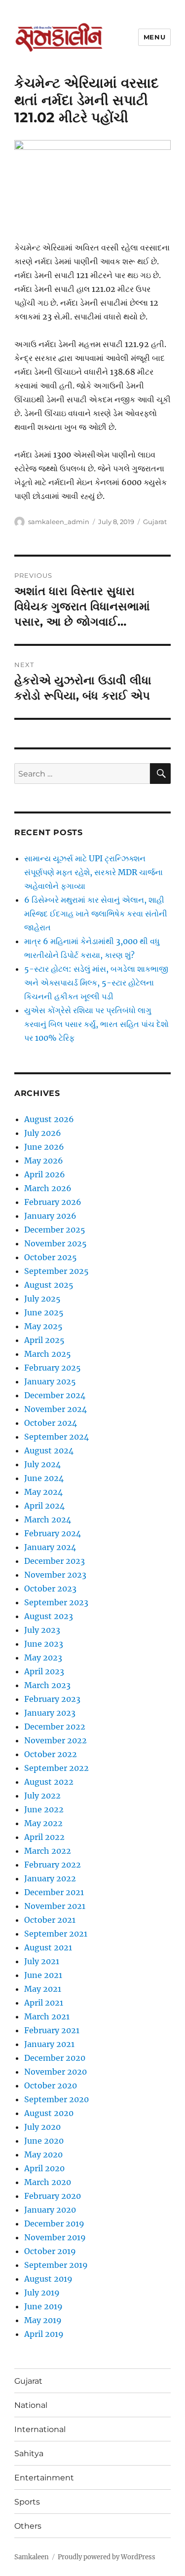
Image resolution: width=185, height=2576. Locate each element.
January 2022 (50, 1878)
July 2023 (42, 1630)
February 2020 (53, 2196)
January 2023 (50, 1713)
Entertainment (44, 2478)
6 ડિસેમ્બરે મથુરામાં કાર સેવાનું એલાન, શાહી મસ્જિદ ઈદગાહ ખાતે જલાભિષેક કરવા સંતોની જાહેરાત (96, 914)
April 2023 (44, 1671)
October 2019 (50, 2251)
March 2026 (48, 1188)
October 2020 (51, 2085)
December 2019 (54, 2223)
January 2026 (50, 1216)
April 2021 (44, 2003)
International (40, 2429)
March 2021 (47, 2016)
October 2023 (50, 1588)
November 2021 (55, 1906)
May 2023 (43, 1658)
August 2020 (49, 2113)
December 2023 (55, 1561)
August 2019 (48, 2279)
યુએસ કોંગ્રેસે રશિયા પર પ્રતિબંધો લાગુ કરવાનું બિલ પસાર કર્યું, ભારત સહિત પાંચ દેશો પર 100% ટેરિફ (96, 1024)
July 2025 (42, 1299)
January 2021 (49, 2044)
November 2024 (55, 1409)
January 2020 (50, 2210)
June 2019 (43, 2306)
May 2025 (43, 1326)
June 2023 (44, 1644)
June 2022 (44, 1809)
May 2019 (43, 2320)
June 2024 (44, 1478)
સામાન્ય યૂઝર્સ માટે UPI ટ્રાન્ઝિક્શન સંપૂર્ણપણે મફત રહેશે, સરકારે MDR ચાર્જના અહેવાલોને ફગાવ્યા (93, 872)
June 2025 (44, 1312)
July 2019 (42, 2293)
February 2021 (52, 2030)
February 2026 (53, 1202)
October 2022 (51, 1754)
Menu (154, 37)
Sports (27, 2502)
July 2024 (42, 1464)
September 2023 (56, 1602)
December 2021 (54, 1892)
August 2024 (49, 1450)
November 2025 (55, 1243)
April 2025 (44, 1340)
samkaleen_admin (59, 522)
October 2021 (50, 1920)
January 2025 (50, 1381)
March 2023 (47, 1685)
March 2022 (48, 1851)
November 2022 (55, 1740)
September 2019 (56, 2265)
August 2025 (49, 1285)
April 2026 (45, 1174)
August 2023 (49, 1616)
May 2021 (43, 1989)
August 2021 (48, 1947)
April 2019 (44, 2334)
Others (28, 2526)
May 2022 (43, 1823)
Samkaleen (32, 2557)
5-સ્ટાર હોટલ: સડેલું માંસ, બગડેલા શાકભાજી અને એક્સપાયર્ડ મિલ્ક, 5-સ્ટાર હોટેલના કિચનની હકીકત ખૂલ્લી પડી (96, 983)
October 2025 (51, 1257)
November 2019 (55, 2237)
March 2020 (48, 2182)
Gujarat (155, 522)
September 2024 (56, 1437)
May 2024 (43, 1492)
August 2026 (49, 1119)
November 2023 (55, 1575)
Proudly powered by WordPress (107, 2557)
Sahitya (29, 2453)
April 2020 (44, 2168)
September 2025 (56, 1271)
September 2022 (56, 1768)
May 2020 (43, 2154)
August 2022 (49, 1782)
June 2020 (44, 2141)
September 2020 (56, 2099)
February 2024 (53, 1533)
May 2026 (44, 1161)
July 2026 (43, 1133)
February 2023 (52, 1699)
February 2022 (53, 1865)
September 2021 (56, 1934)
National (31, 2405)
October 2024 (51, 1423)
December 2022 (55, 1727)
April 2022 (44, 1837)
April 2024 (44, 1506)
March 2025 (48, 1354)
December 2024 (55, 1395)
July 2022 (42, 1796)
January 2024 (50, 1547)
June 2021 (43, 1975)
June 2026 (44, 1147)
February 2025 (53, 1368)
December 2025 (55, 1230)
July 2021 (42, 1961)
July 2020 (42, 2127)
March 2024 (48, 1519)
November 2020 (55, 2072)
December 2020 (55, 2058)
